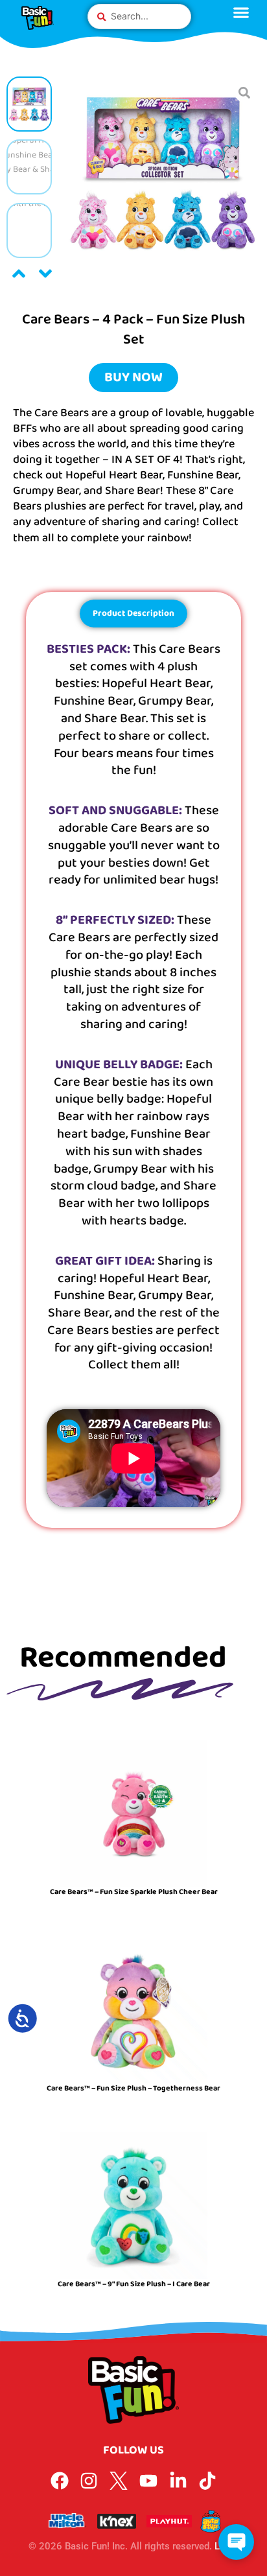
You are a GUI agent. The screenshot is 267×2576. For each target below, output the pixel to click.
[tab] (133, 614)
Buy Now (133, 377)
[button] (19, 274)
